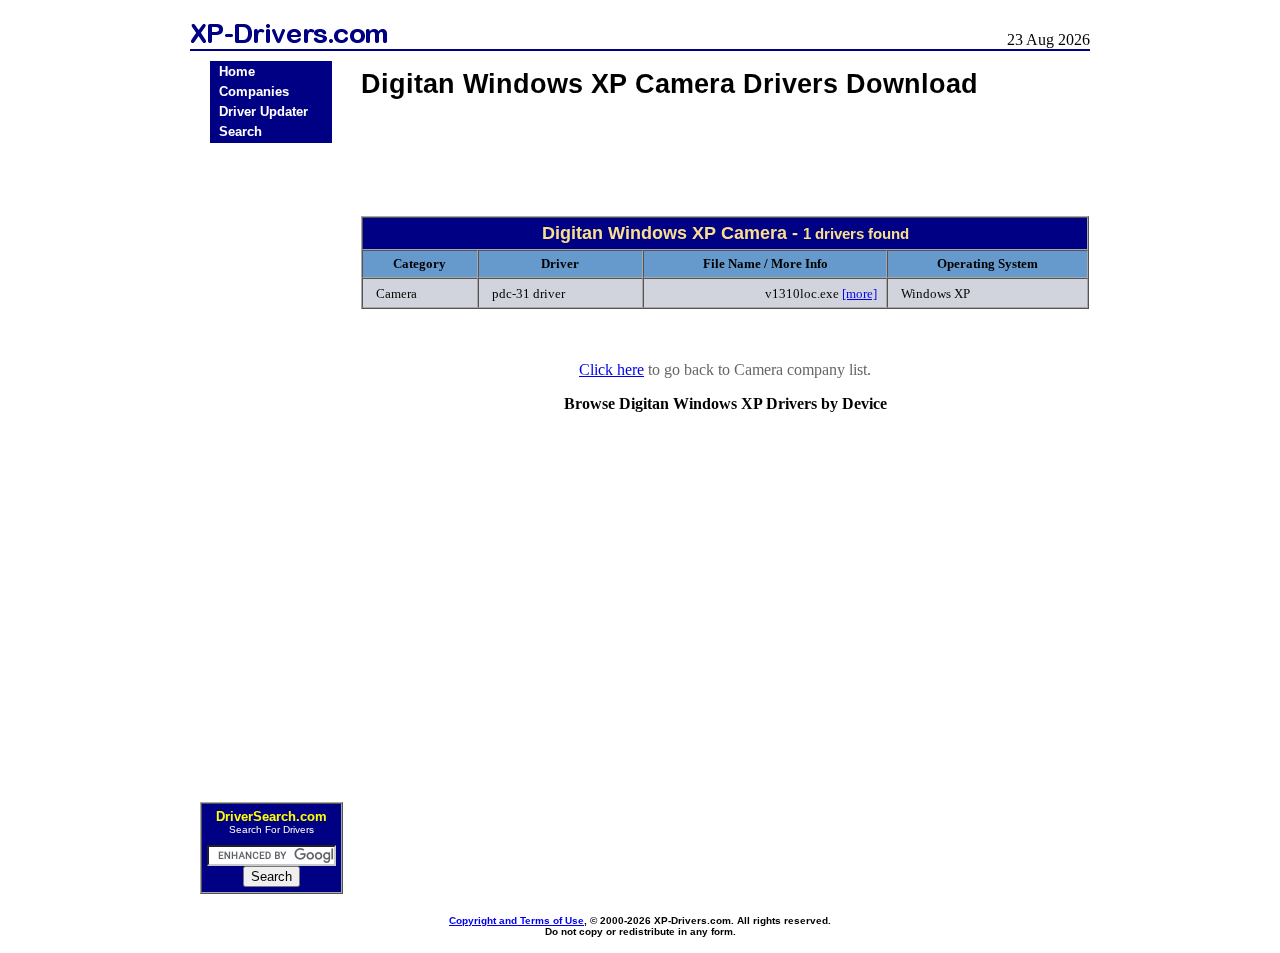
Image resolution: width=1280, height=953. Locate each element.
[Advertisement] (271, 466)
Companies (254, 91)
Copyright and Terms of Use (516, 920)
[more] (859, 293)
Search (240, 131)
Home (237, 71)
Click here (611, 369)
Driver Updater (263, 111)
